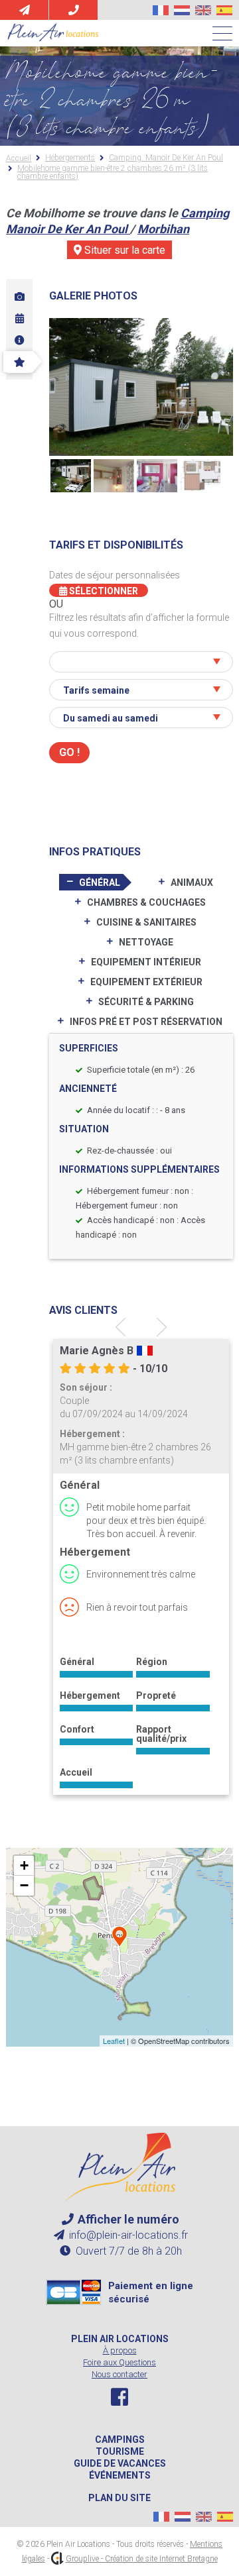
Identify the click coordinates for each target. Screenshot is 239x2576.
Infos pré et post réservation (146, 1022)
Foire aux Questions (119, 2362)
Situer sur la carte (123, 250)
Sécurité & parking (146, 1002)
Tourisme (120, 2451)
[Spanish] (224, 10)
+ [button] (24, 1865)
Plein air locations (120, 2339)
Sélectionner (103, 591)
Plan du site (119, 2498)
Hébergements (70, 158)
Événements (120, 2475)
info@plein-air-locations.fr (127, 2235)
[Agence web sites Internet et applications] (57, 2559)
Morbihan (163, 229)
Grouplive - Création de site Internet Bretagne (142, 2559)
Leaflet (114, 2041)
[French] (161, 10)
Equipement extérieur (146, 982)
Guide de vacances (120, 2463)
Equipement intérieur (146, 962)
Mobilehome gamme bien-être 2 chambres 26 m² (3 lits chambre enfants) (113, 172)
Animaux (192, 883)
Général (100, 883)
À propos (120, 2350)
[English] (203, 10)
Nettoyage (146, 942)
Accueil (19, 158)
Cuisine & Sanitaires (146, 922)
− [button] (24, 1885)
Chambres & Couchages (146, 902)
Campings (120, 2440)
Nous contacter (119, 2374)
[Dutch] (182, 10)
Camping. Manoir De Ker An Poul (166, 158)
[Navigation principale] (222, 34)
